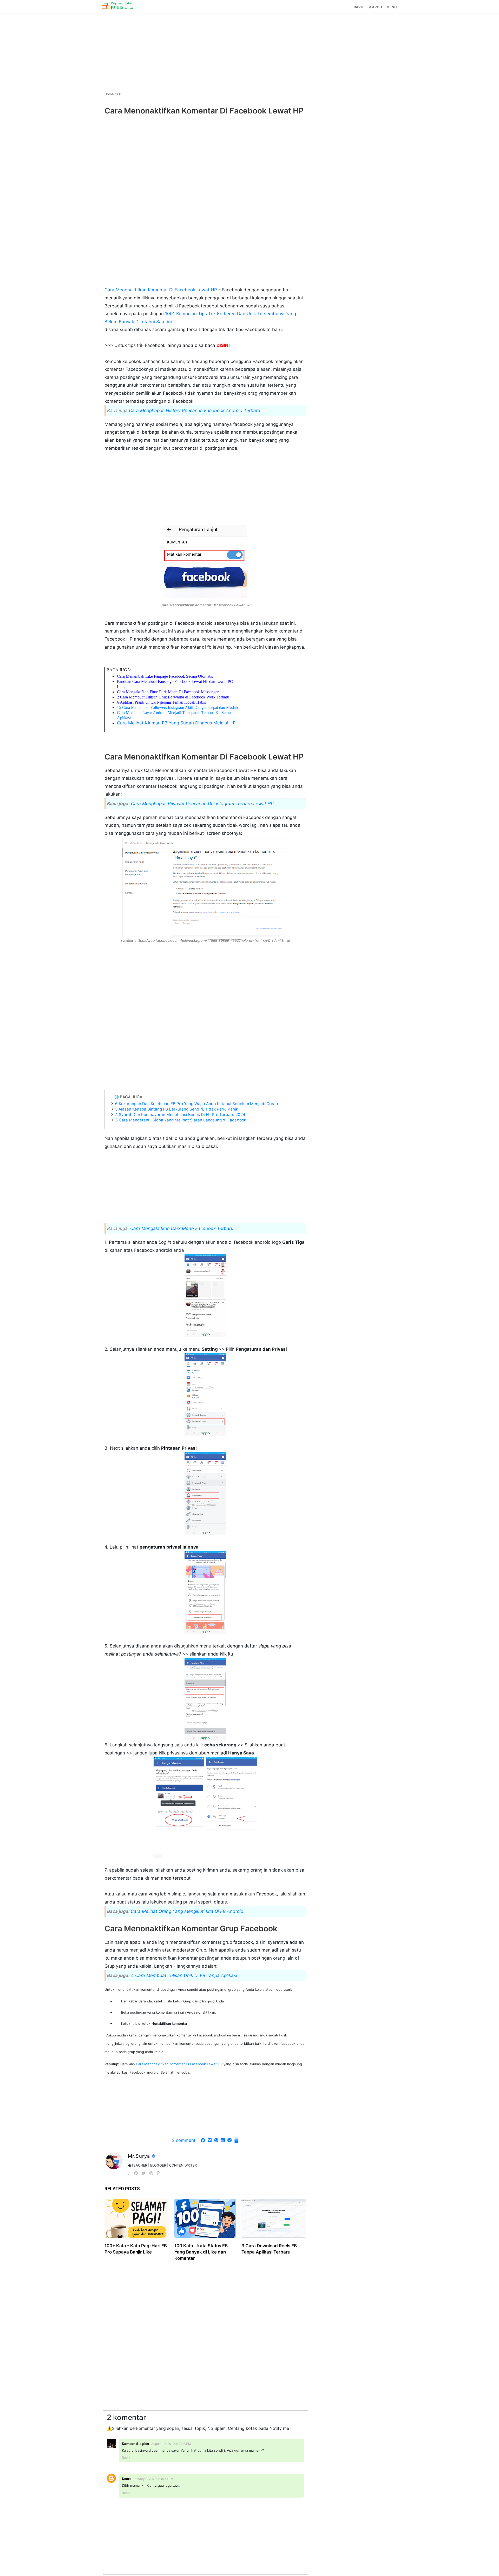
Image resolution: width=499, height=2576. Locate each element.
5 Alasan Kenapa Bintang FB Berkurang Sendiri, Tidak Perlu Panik (177, 1109)
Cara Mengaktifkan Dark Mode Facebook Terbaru (182, 1228)
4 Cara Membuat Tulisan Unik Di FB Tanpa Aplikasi (184, 1975)
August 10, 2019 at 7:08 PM (171, 2444)
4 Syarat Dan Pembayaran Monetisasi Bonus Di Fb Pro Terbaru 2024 (180, 1115)
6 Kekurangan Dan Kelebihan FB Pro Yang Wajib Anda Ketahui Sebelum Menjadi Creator (198, 1104)
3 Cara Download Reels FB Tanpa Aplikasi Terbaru (269, 2249)
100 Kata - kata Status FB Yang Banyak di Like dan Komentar (201, 2252)
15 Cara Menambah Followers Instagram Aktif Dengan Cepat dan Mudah (177, 707)
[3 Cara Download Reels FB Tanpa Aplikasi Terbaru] (274, 2218)
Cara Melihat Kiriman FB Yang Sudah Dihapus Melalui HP (176, 723)
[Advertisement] (249, 50)
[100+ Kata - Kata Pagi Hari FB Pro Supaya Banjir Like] (137, 2218)
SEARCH (375, 7)
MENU (392, 7)
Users (127, 2479)
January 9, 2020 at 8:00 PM (153, 2479)
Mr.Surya (140, 2156)
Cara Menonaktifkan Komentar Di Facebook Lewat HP (161, 290)
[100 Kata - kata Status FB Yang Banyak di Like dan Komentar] (205, 2218)
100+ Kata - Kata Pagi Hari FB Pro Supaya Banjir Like (136, 2249)
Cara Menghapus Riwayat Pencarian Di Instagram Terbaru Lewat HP (202, 804)
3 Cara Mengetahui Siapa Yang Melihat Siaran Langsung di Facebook (181, 1120)
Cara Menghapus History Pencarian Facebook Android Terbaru (195, 411)
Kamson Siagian (136, 2444)
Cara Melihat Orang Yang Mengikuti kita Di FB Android (187, 1911)
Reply (126, 2457)
